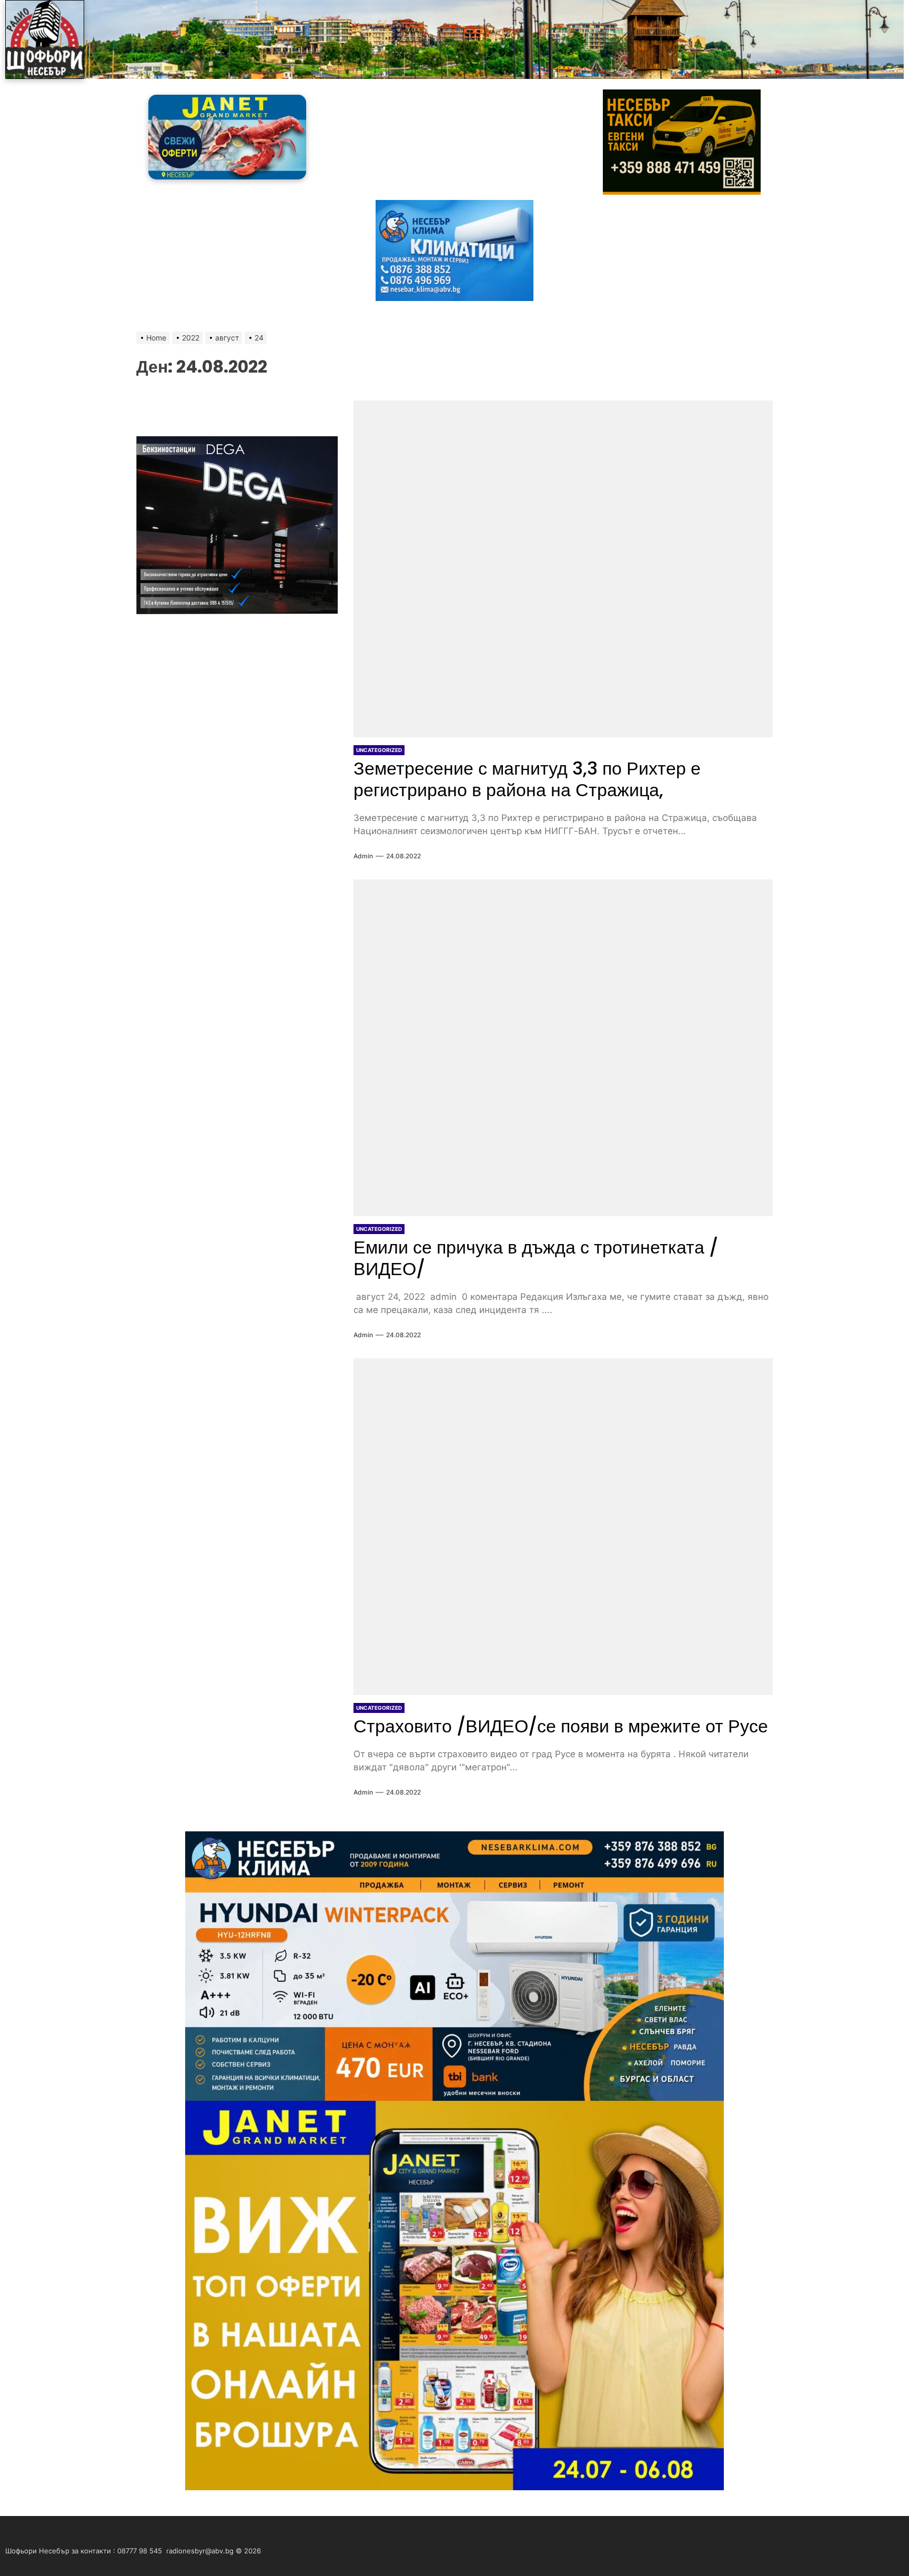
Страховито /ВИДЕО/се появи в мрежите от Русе (561, 1726)
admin (363, 856)
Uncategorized (379, 750)
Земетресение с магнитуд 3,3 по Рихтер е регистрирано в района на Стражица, (527, 779)
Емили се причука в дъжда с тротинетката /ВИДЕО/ (536, 1258)
